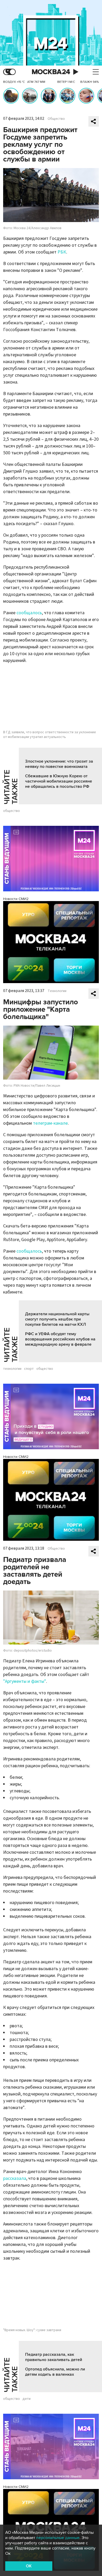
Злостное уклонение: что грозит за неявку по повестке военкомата (59, 764)
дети (27, 2399)
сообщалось (29, 613)
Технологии (57, 991)
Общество (56, 119)
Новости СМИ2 (16, 899)
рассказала (15, 2178)
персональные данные (58, 2538)
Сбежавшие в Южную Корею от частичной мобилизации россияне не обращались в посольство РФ (59, 781)
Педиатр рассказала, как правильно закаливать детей (54, 2357)
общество (12, 811)
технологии (12, 1369)
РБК (62, 252)
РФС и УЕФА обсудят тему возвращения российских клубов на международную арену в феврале (60, 1339)
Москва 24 (51, 72)
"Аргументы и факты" (25, 1681)
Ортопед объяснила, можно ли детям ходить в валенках (55, 2372)
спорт (29, 1369)
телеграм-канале (50, 1123)
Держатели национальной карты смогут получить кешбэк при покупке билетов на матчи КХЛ (57, 1319)
